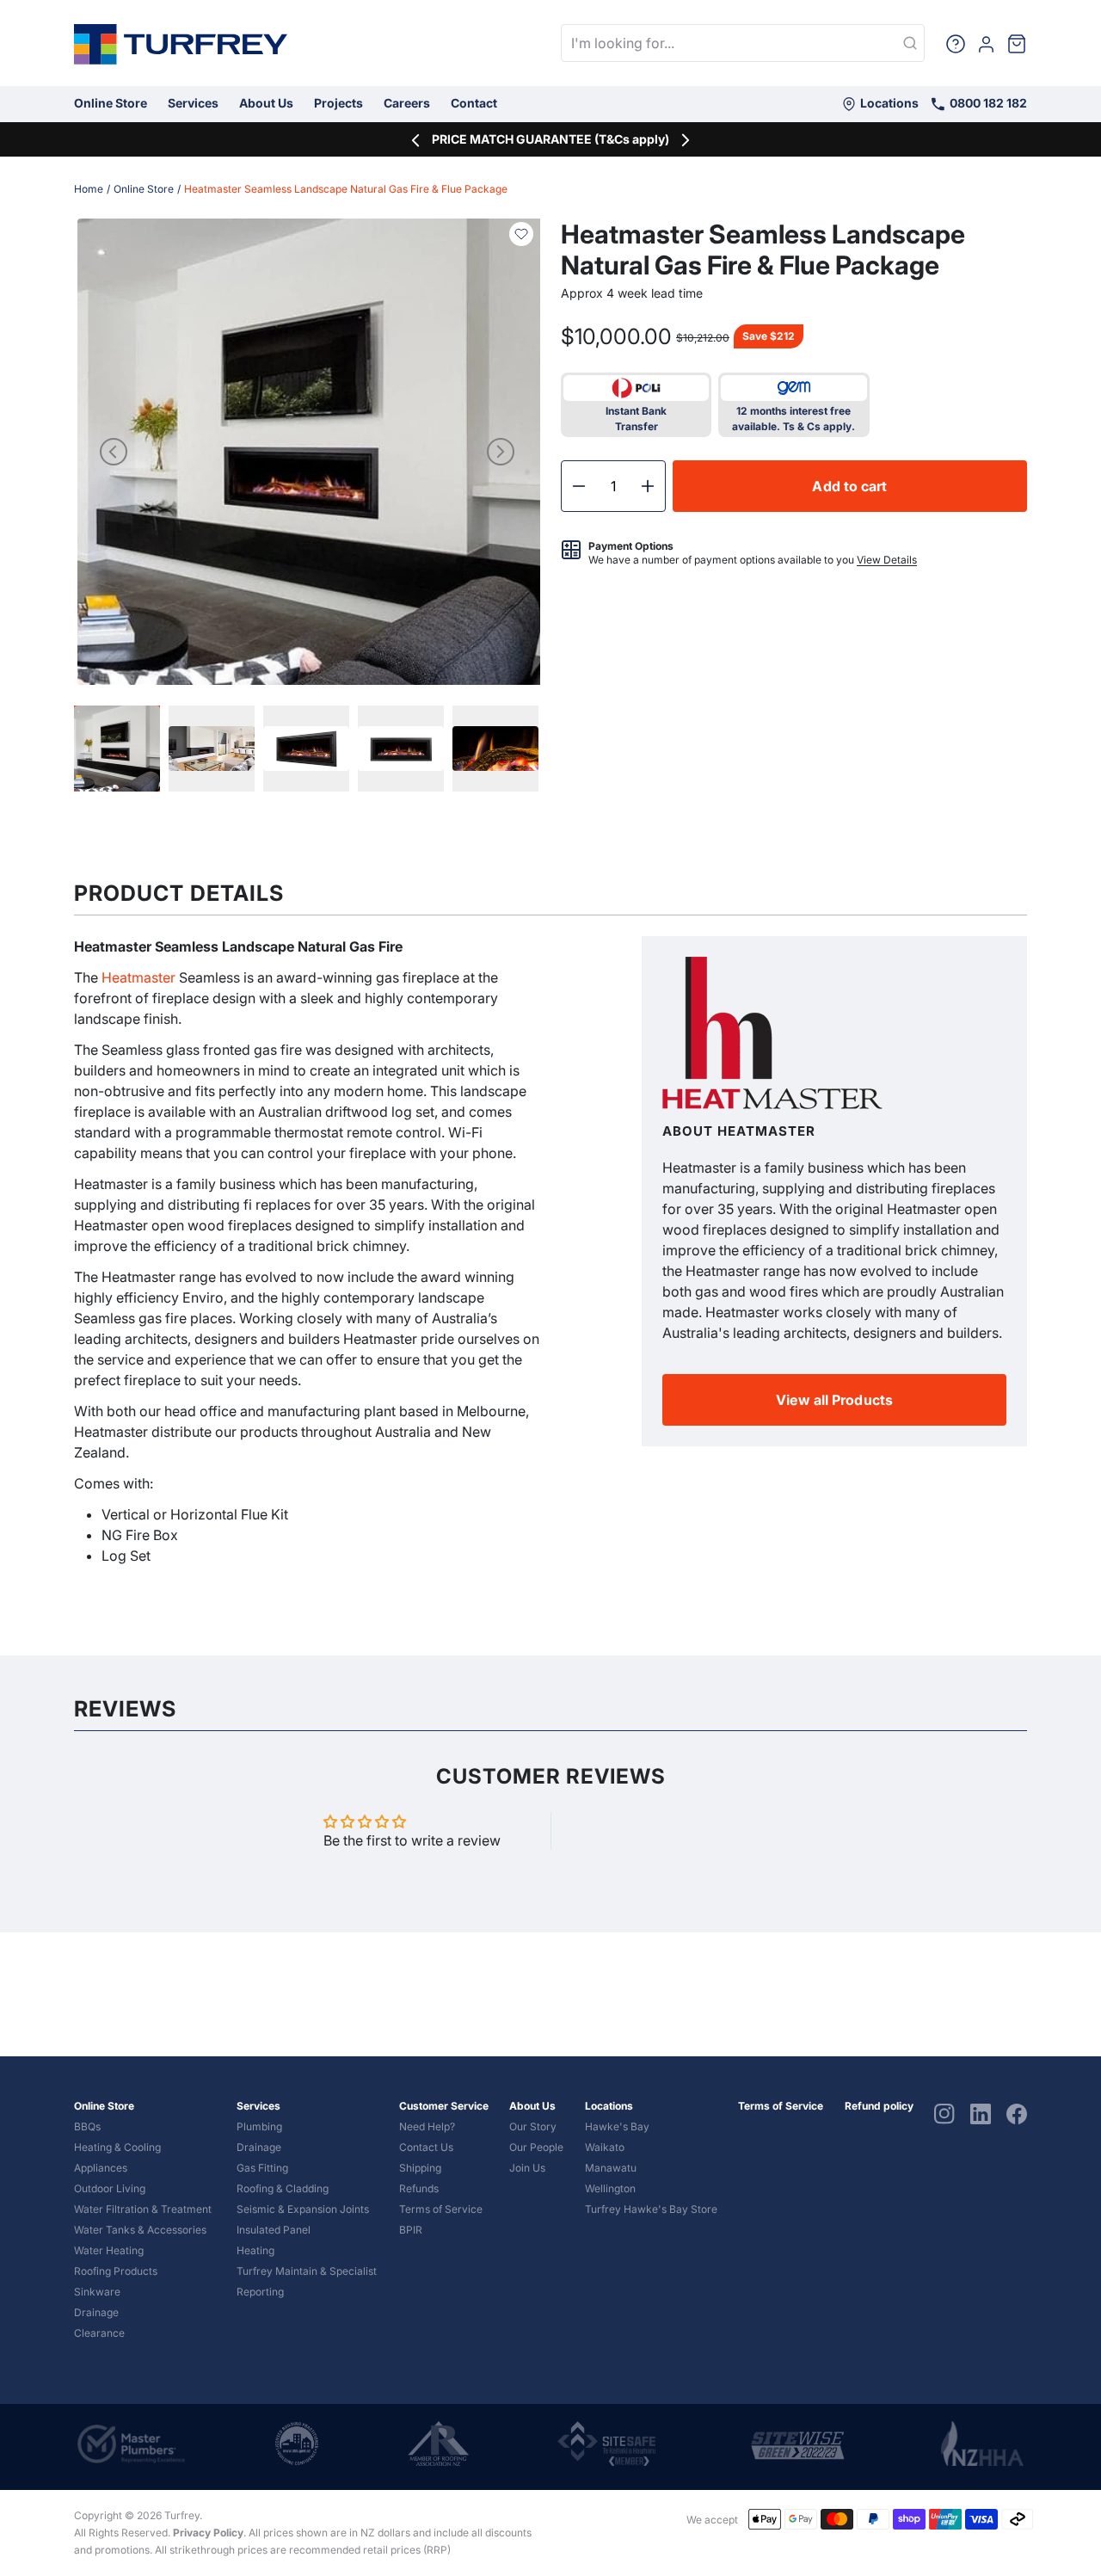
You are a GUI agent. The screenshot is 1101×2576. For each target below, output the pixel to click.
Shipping (420, 2168)
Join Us (527, 2168)
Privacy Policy (208, 2533)
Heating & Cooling (117, 2147)
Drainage (96, 2312)
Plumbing (259, 2126)
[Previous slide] (114, 452)
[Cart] (1017, 43)
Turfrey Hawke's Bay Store (651, 2209)
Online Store (111, 103)
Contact (474, 103)
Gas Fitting (262, 2168)
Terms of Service (441, 2209)
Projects (338, 103)
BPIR (411, 2230)
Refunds (419, 2188)
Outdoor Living (110, 2188)
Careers (407, 103)
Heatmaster (137, 977)
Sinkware (97, 2292)
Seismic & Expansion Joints (303, 2209)
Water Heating (109, 2250)
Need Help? (427, 2126)
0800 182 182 (987, 103)
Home (89, 189)
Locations (888, 103)
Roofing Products (116, 2271)
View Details (887, 560)
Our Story (533, 2126)
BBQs (87, 2126)
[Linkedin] (981, 2113)
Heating (255, 2250)
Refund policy (879, 2106)
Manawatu (611, 2168)
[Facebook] (1017, 2113)
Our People (536, 2147)
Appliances (101, 2168)
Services (193, 103)
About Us (266, 103)
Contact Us (426, 2147)
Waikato (605, 2147)
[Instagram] (944, 2113)
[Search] (910, 44)
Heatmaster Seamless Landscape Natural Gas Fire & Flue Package (346, 189)
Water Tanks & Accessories (140, 2230)
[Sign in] (986, 43)
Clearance (99, 2333)
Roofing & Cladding (283, 2188)
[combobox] (743, 43)
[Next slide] (501, 452)
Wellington (610, 2188)
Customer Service (444, 2106)
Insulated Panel (274, 2230)
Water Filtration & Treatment (143, 2209)
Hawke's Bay (617, 2126)
